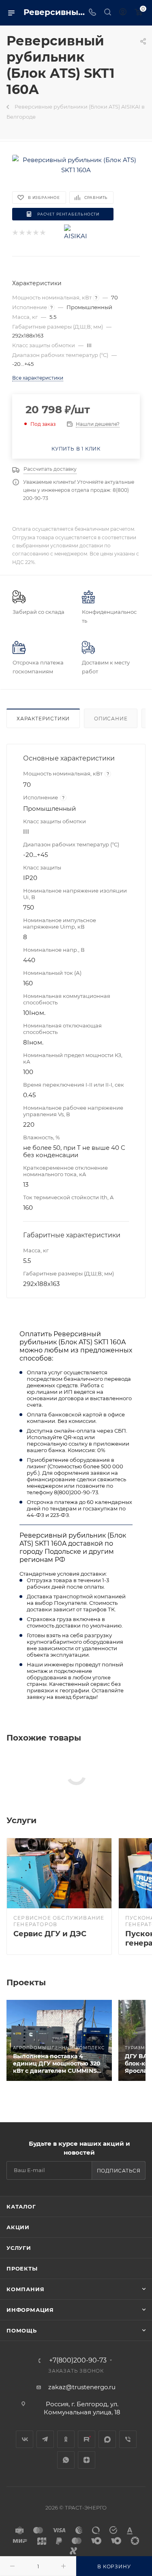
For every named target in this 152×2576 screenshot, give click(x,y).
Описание (111, 719)
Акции (18, 2227)
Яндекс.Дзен (87, 2460)
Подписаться (119, 2171)
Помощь (22, 2330)
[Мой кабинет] (123, 13)
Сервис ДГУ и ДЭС (50, 1934)
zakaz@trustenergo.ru (82, 2387)
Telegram (45, 2439)
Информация (30, 2310)
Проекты (22, 2268)
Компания (25, 2289)
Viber (128, 2439)
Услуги (19, 2248)
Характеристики (43, 719)
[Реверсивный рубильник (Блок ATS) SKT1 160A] (76, 164)
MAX (107, 2439)
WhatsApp (66, 2460)
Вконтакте (25, 2439)
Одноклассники (66, 2439)
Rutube (87, 2439)
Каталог (21, 2206)
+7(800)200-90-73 (78, 2360)
